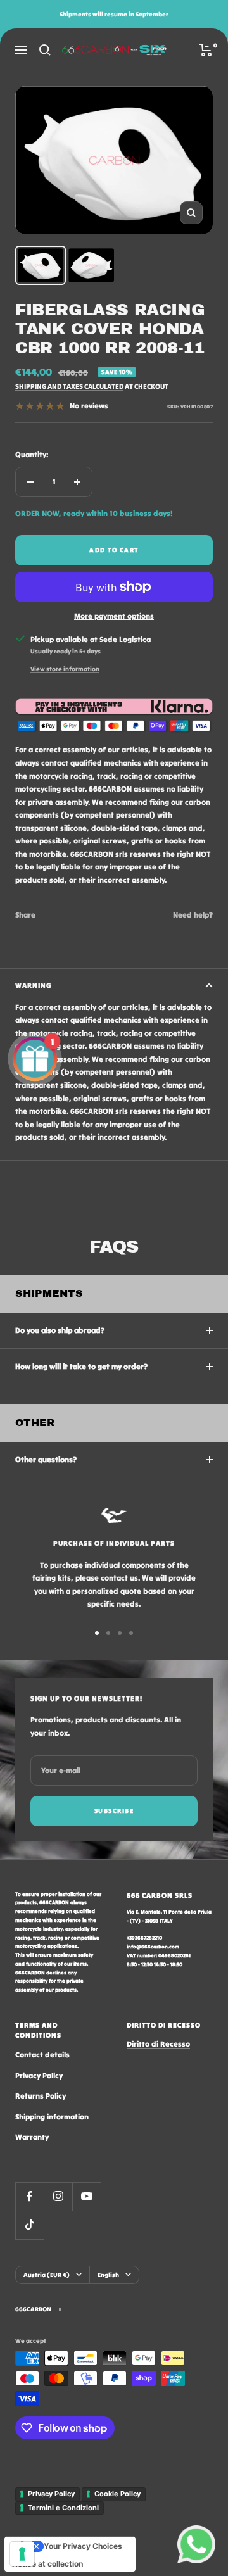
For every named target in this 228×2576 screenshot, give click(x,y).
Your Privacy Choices (83, 2546)
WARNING (33, 985)
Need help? (193, 915)
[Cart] (206, 50)
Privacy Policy (39, 2075)
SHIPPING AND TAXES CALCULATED (69, 386)
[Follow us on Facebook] (29, 2196)
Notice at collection (47, 2564)
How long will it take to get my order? (81, 1366)
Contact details (42, 2055)
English (108, 2275)
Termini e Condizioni (63, 2508)
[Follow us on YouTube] (86, 2196)
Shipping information (52, 2117)
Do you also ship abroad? (60, 1330)
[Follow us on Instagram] (58, 2196)
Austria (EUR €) (47, 2275)
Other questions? (46, 1459)
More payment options (114, 616)
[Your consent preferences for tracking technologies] (22, 2554)
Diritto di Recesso (158, 2044)
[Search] (45, 50)
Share (25, 915)
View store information (65, 669)
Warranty (32, 2137)
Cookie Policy (117, 2494)
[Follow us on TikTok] (29, 2225)
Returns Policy (41, 2096)
